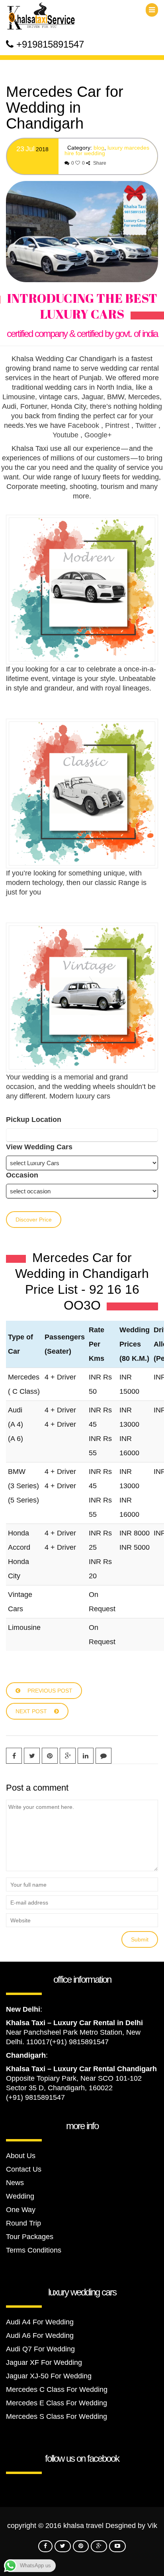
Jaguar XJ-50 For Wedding (49, 2376)
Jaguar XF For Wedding (44, 2362)
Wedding (20, 2196)
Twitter (146, 425)
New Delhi (23, 2009)
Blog (99, 148)
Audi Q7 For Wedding (40, 2349)
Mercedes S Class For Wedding (57, 2416)
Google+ (98, 435)
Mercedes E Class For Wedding (57, 2403)
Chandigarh (26, 2055)
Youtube (65, 435)
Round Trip (23, 2223)
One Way (21, 2210)
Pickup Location (34, 1120)
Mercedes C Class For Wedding (57, 2389)
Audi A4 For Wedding (40, 2322)
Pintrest (117, 425)
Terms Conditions (34, 2250)
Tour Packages (30, 2237)
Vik (152, 2526)
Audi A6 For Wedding (40, 2336)
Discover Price (34, 1220)
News (15, 2183)
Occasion (22, 1175)
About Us (21, 2156)
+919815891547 (50, 44)
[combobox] (82, 1135)
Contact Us (24, 2169)
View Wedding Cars (39, 1147)
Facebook (83, 425)
